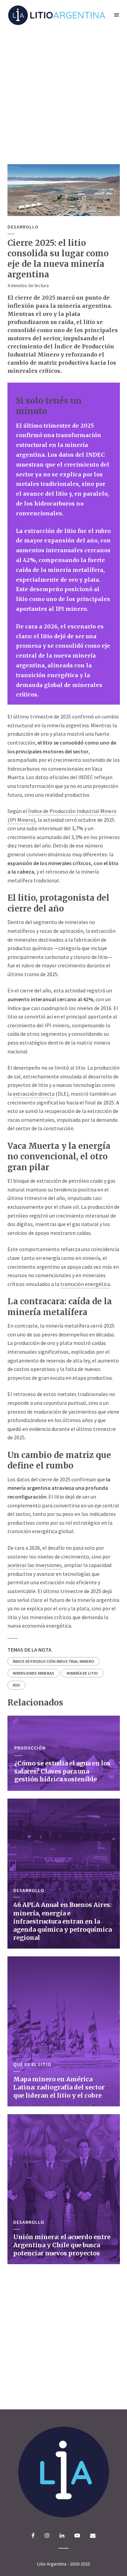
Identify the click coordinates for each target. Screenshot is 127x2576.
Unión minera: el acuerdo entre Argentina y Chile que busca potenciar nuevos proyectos (62, 2245)
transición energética (85, 1284)
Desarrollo (23, 227)
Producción (30, 1748)
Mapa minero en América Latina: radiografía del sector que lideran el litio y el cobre (59, 2087)
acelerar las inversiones (35, 1565)
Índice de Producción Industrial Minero (54, 1661)
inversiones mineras (34, 1673)
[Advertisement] (63, 97)
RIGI (17, 1685)
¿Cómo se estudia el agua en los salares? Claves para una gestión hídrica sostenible (62, 1771)
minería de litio (82, 1673)
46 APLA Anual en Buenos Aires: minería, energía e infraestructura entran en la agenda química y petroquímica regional (62, 1921)
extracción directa (34, 1094)
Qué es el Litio (32, 2065)
